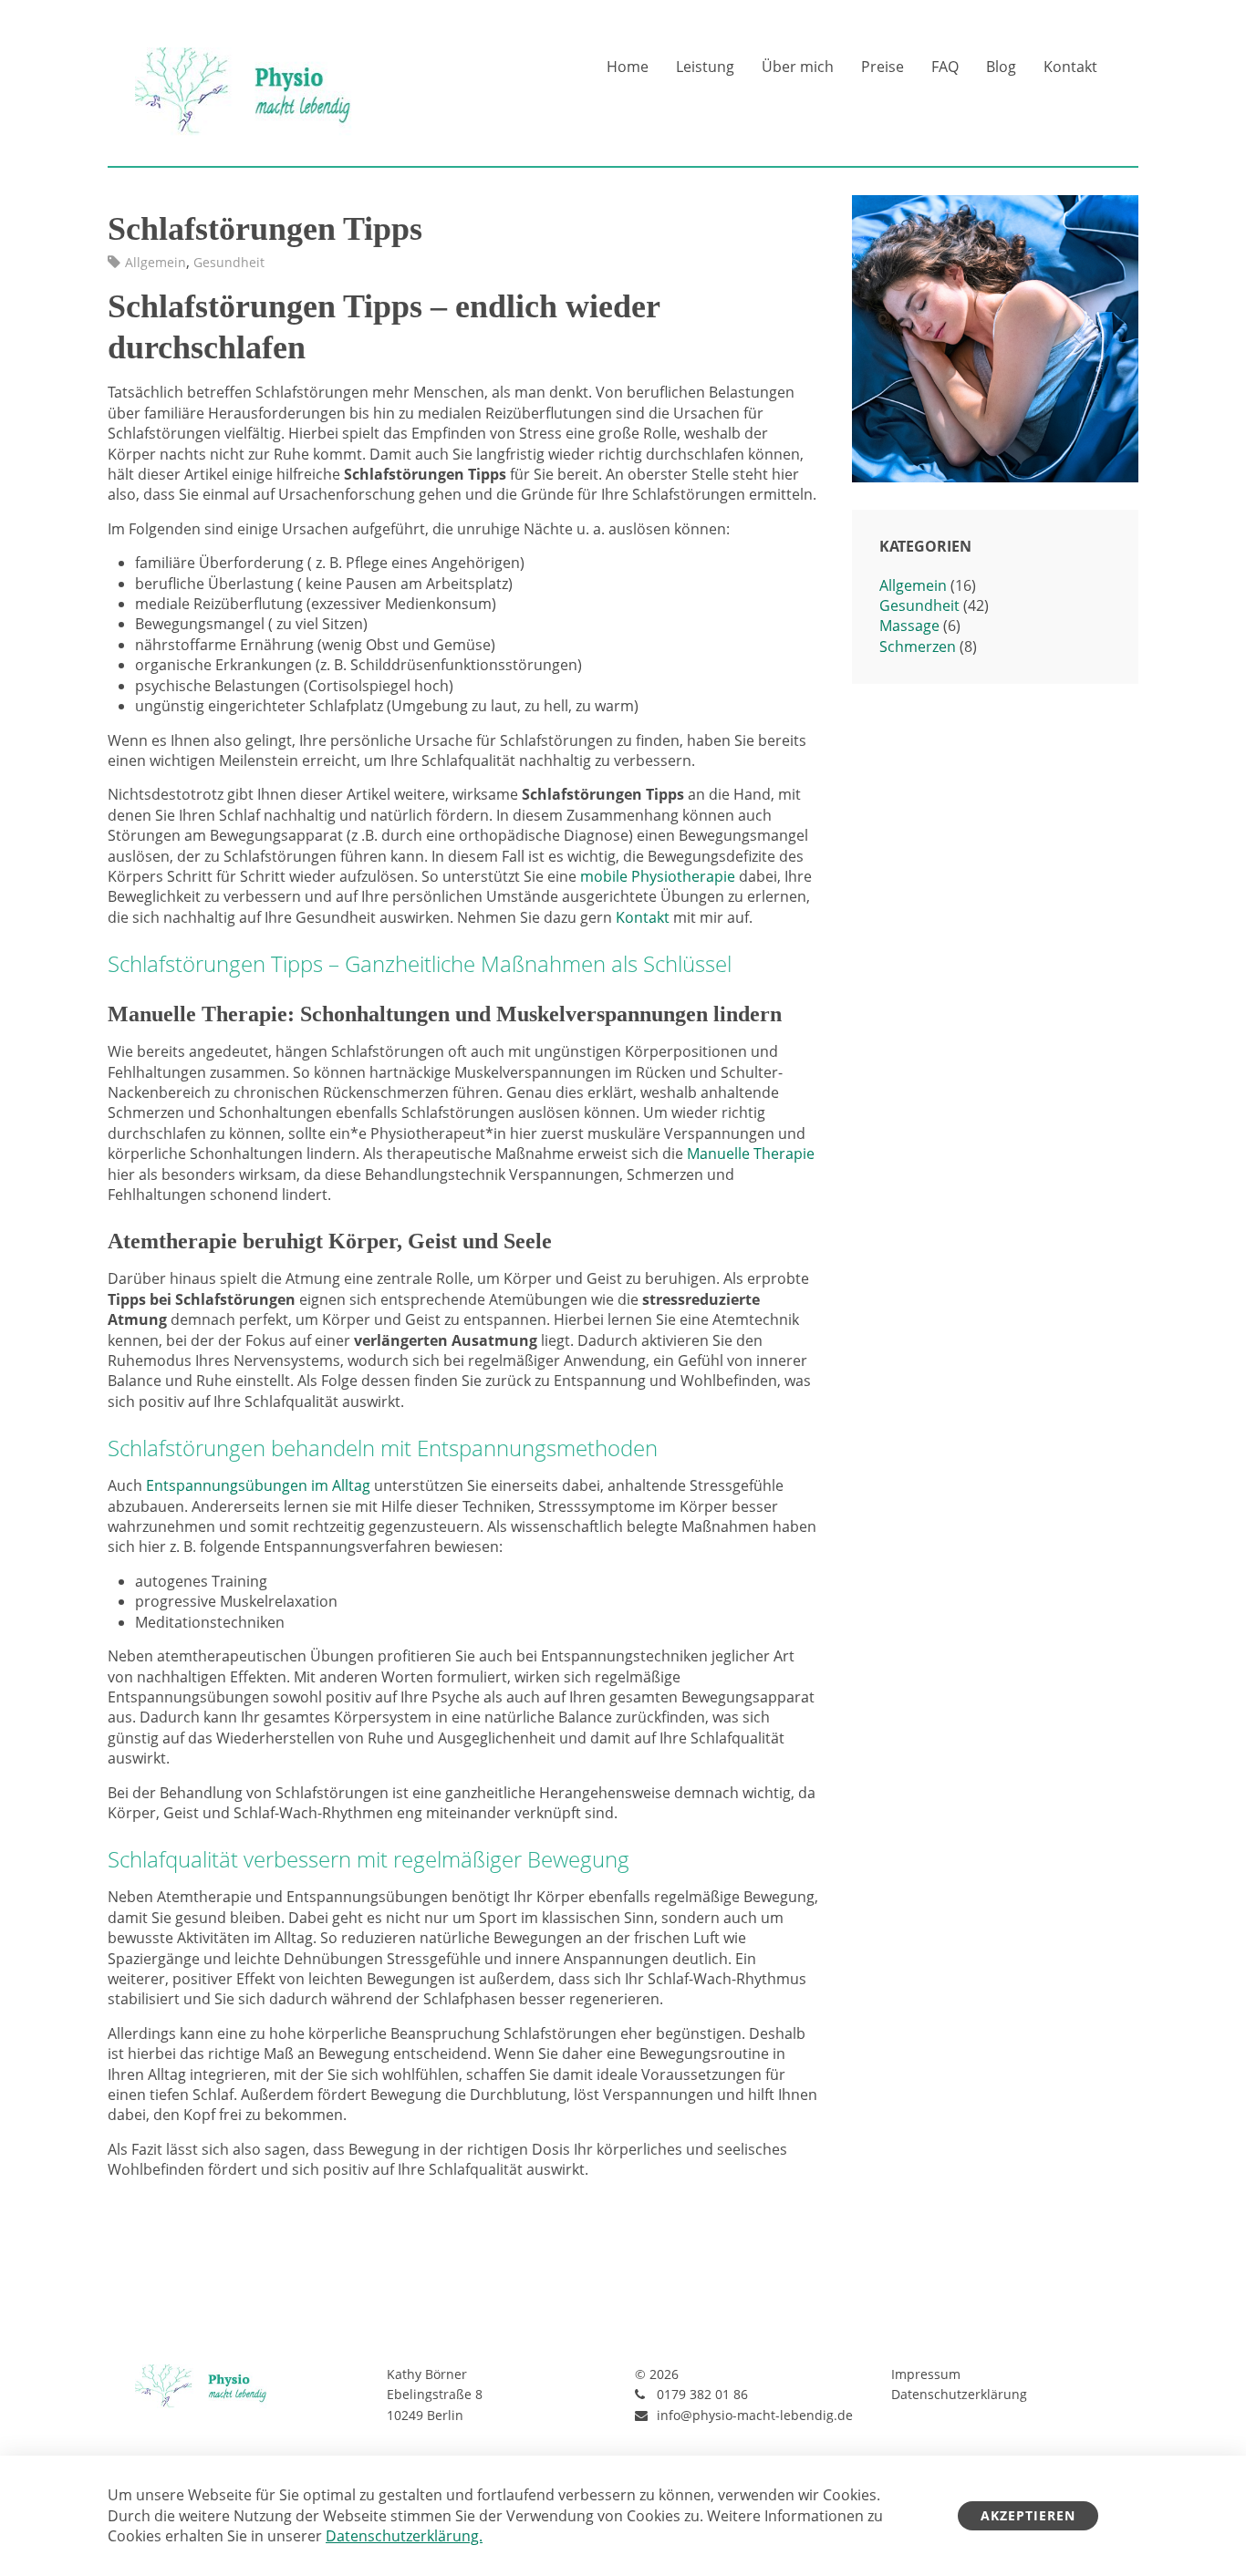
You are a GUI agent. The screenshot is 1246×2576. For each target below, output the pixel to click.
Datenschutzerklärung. (404, 2536)
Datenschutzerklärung (959, 2394)
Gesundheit (229, 262)
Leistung (705, 67)
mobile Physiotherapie (658, 876)
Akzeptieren (1028, 2515)
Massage (909, 626)
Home (628, 67)
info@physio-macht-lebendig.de (755, 2415)
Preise (883, 67)
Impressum (926, 2374)
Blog (1001, 67)
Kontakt (1070, 67)
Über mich (798, 67)
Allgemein (156, 262)
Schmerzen (918, 647)
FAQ (945, 67)
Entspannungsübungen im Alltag (258, 1485)
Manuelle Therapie (751, 1154)
